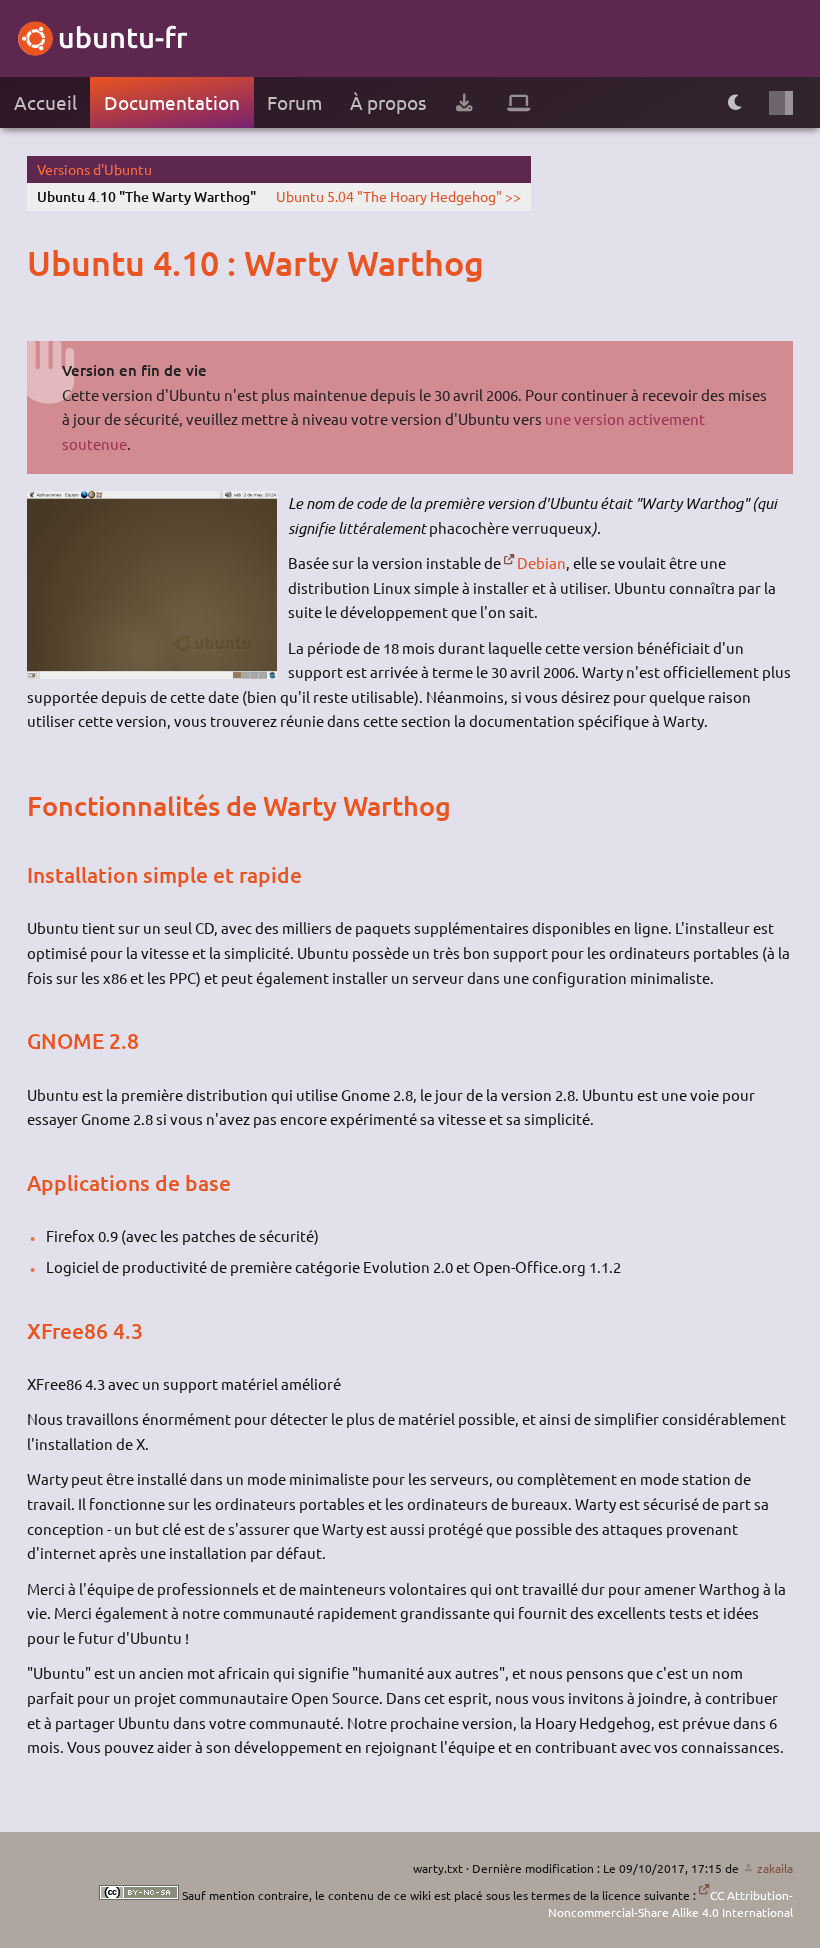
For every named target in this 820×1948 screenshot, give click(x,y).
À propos (388, 102)
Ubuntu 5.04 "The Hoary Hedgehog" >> (398, 196)
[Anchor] (46, 263)
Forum (294, 102)
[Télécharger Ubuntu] (464, 102)
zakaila (774, 1868)
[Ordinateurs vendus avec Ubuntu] (519, 102)
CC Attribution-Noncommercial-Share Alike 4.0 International (670, 1903)
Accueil (45, 102)
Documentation (172, 102)
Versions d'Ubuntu (94, 169)
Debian (541, 562)
